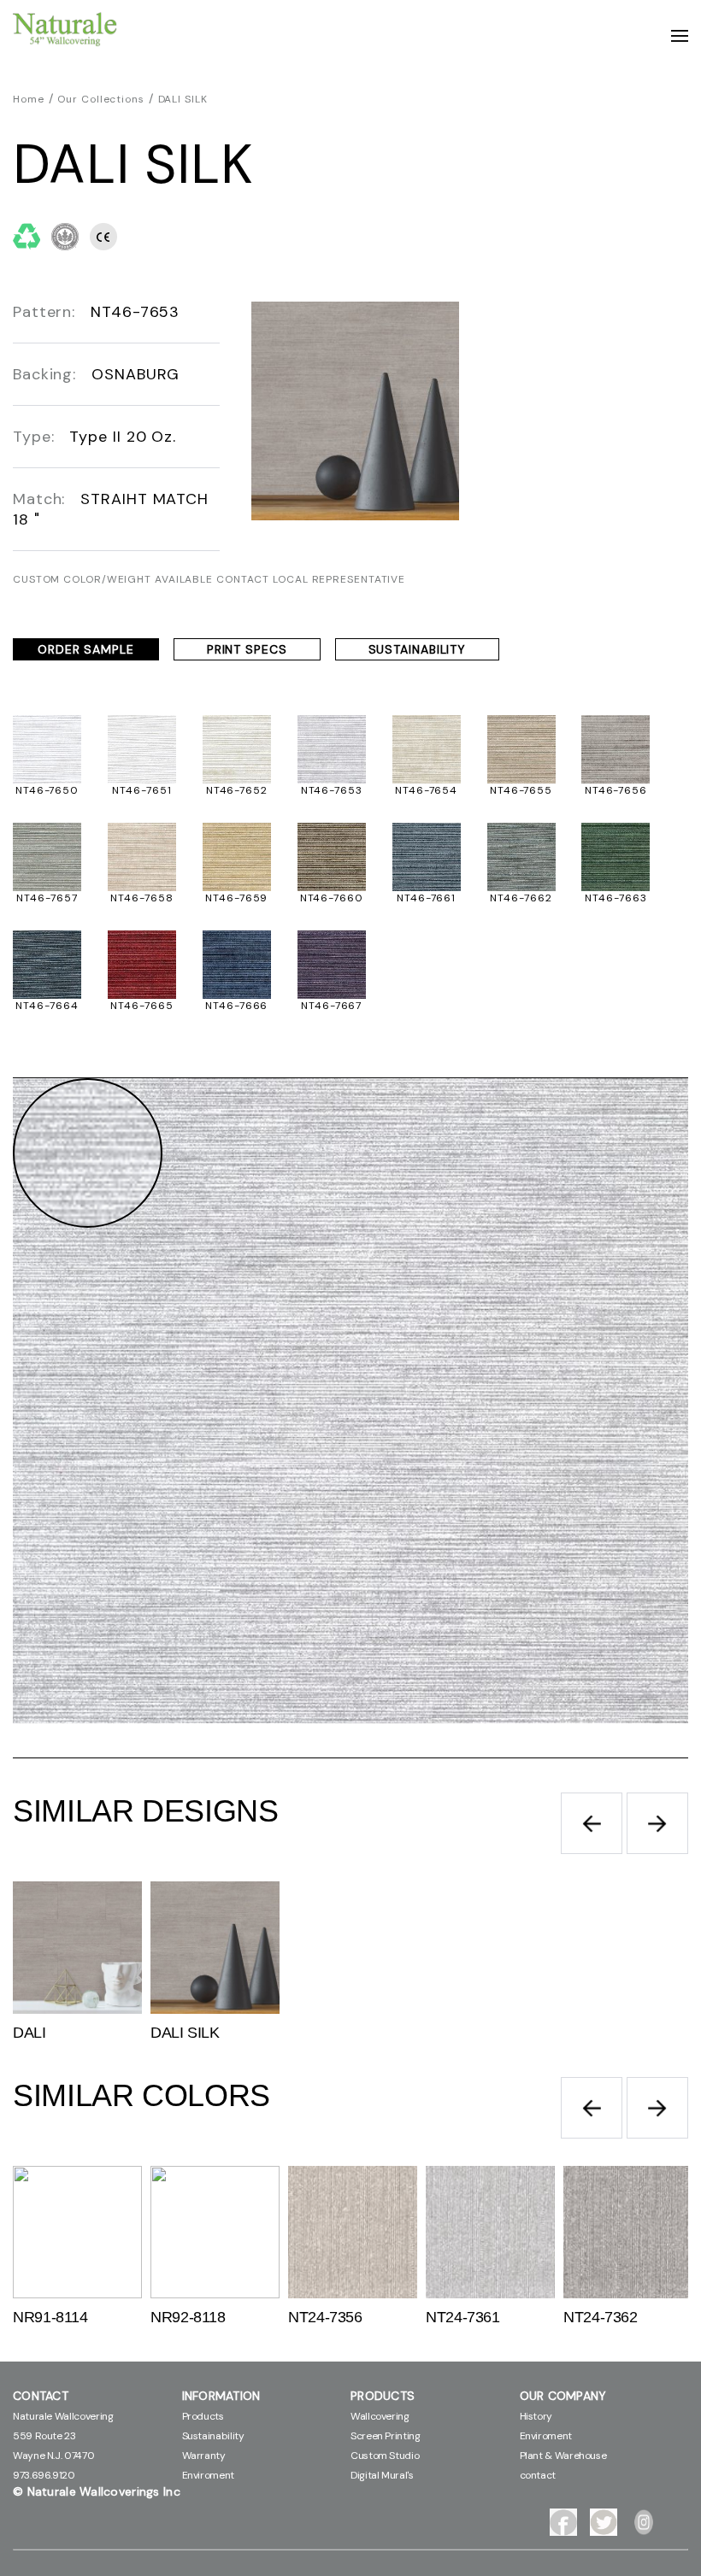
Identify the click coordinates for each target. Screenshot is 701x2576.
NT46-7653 (332, 790)
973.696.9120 (44, 2475)
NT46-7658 (141, 898)
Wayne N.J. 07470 (53, 2456)
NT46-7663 (616, 898)
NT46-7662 (521, 898)
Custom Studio (385, 2456)
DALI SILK (183, 99)
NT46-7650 (47, 790)
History (536, 2416)
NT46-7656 (616, 790)
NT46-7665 (141, 1006)
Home (29, 99)
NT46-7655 (521, 790)
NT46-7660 (332, 898)
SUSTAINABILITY (418, 649)
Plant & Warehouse (563, 2456)
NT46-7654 (426, 790)
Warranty (204, 2456)
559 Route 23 (44, 2436)
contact (538, 2475)
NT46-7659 (236, 898)
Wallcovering (380, 2416)
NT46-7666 (236, 1006)
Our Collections (101, 99)
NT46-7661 (426, 898)
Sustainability (213, 2436)
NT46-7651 (141, 790)
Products (203, 2416)
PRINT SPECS (247, 649)
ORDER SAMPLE (86, 649)
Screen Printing (386, 2436)
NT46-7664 (47, 1006)
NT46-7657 (47, 898)
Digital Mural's (382, 2475)
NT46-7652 (237, 790)
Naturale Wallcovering (63, 2416)
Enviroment (208, 2475)
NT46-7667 (331, 1006)
